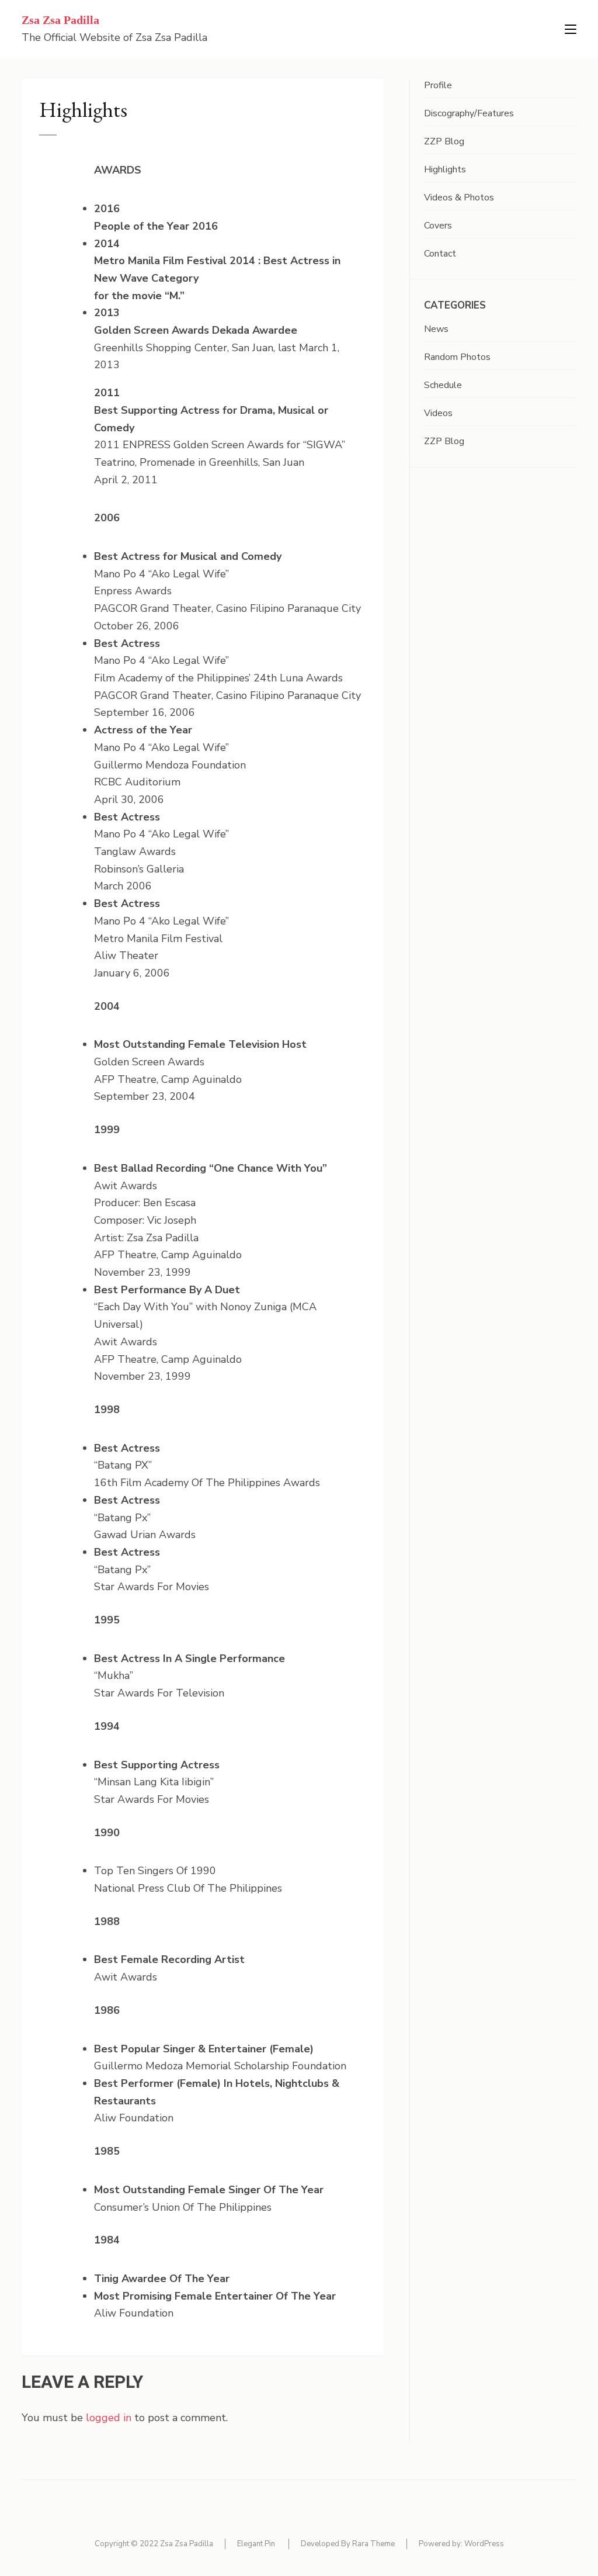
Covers (438, 226)
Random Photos (457, 357)
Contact (440, 254)
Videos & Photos (459, 198)
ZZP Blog (444, 141)
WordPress (484, 2544)
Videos (438, 413)
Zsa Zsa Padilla (60, 20)
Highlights (445, 169)
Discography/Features (469, 113)
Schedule (443, 385)
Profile (438, 85)
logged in (109, 2418)
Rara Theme (373, 2544)
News (436, 329)
